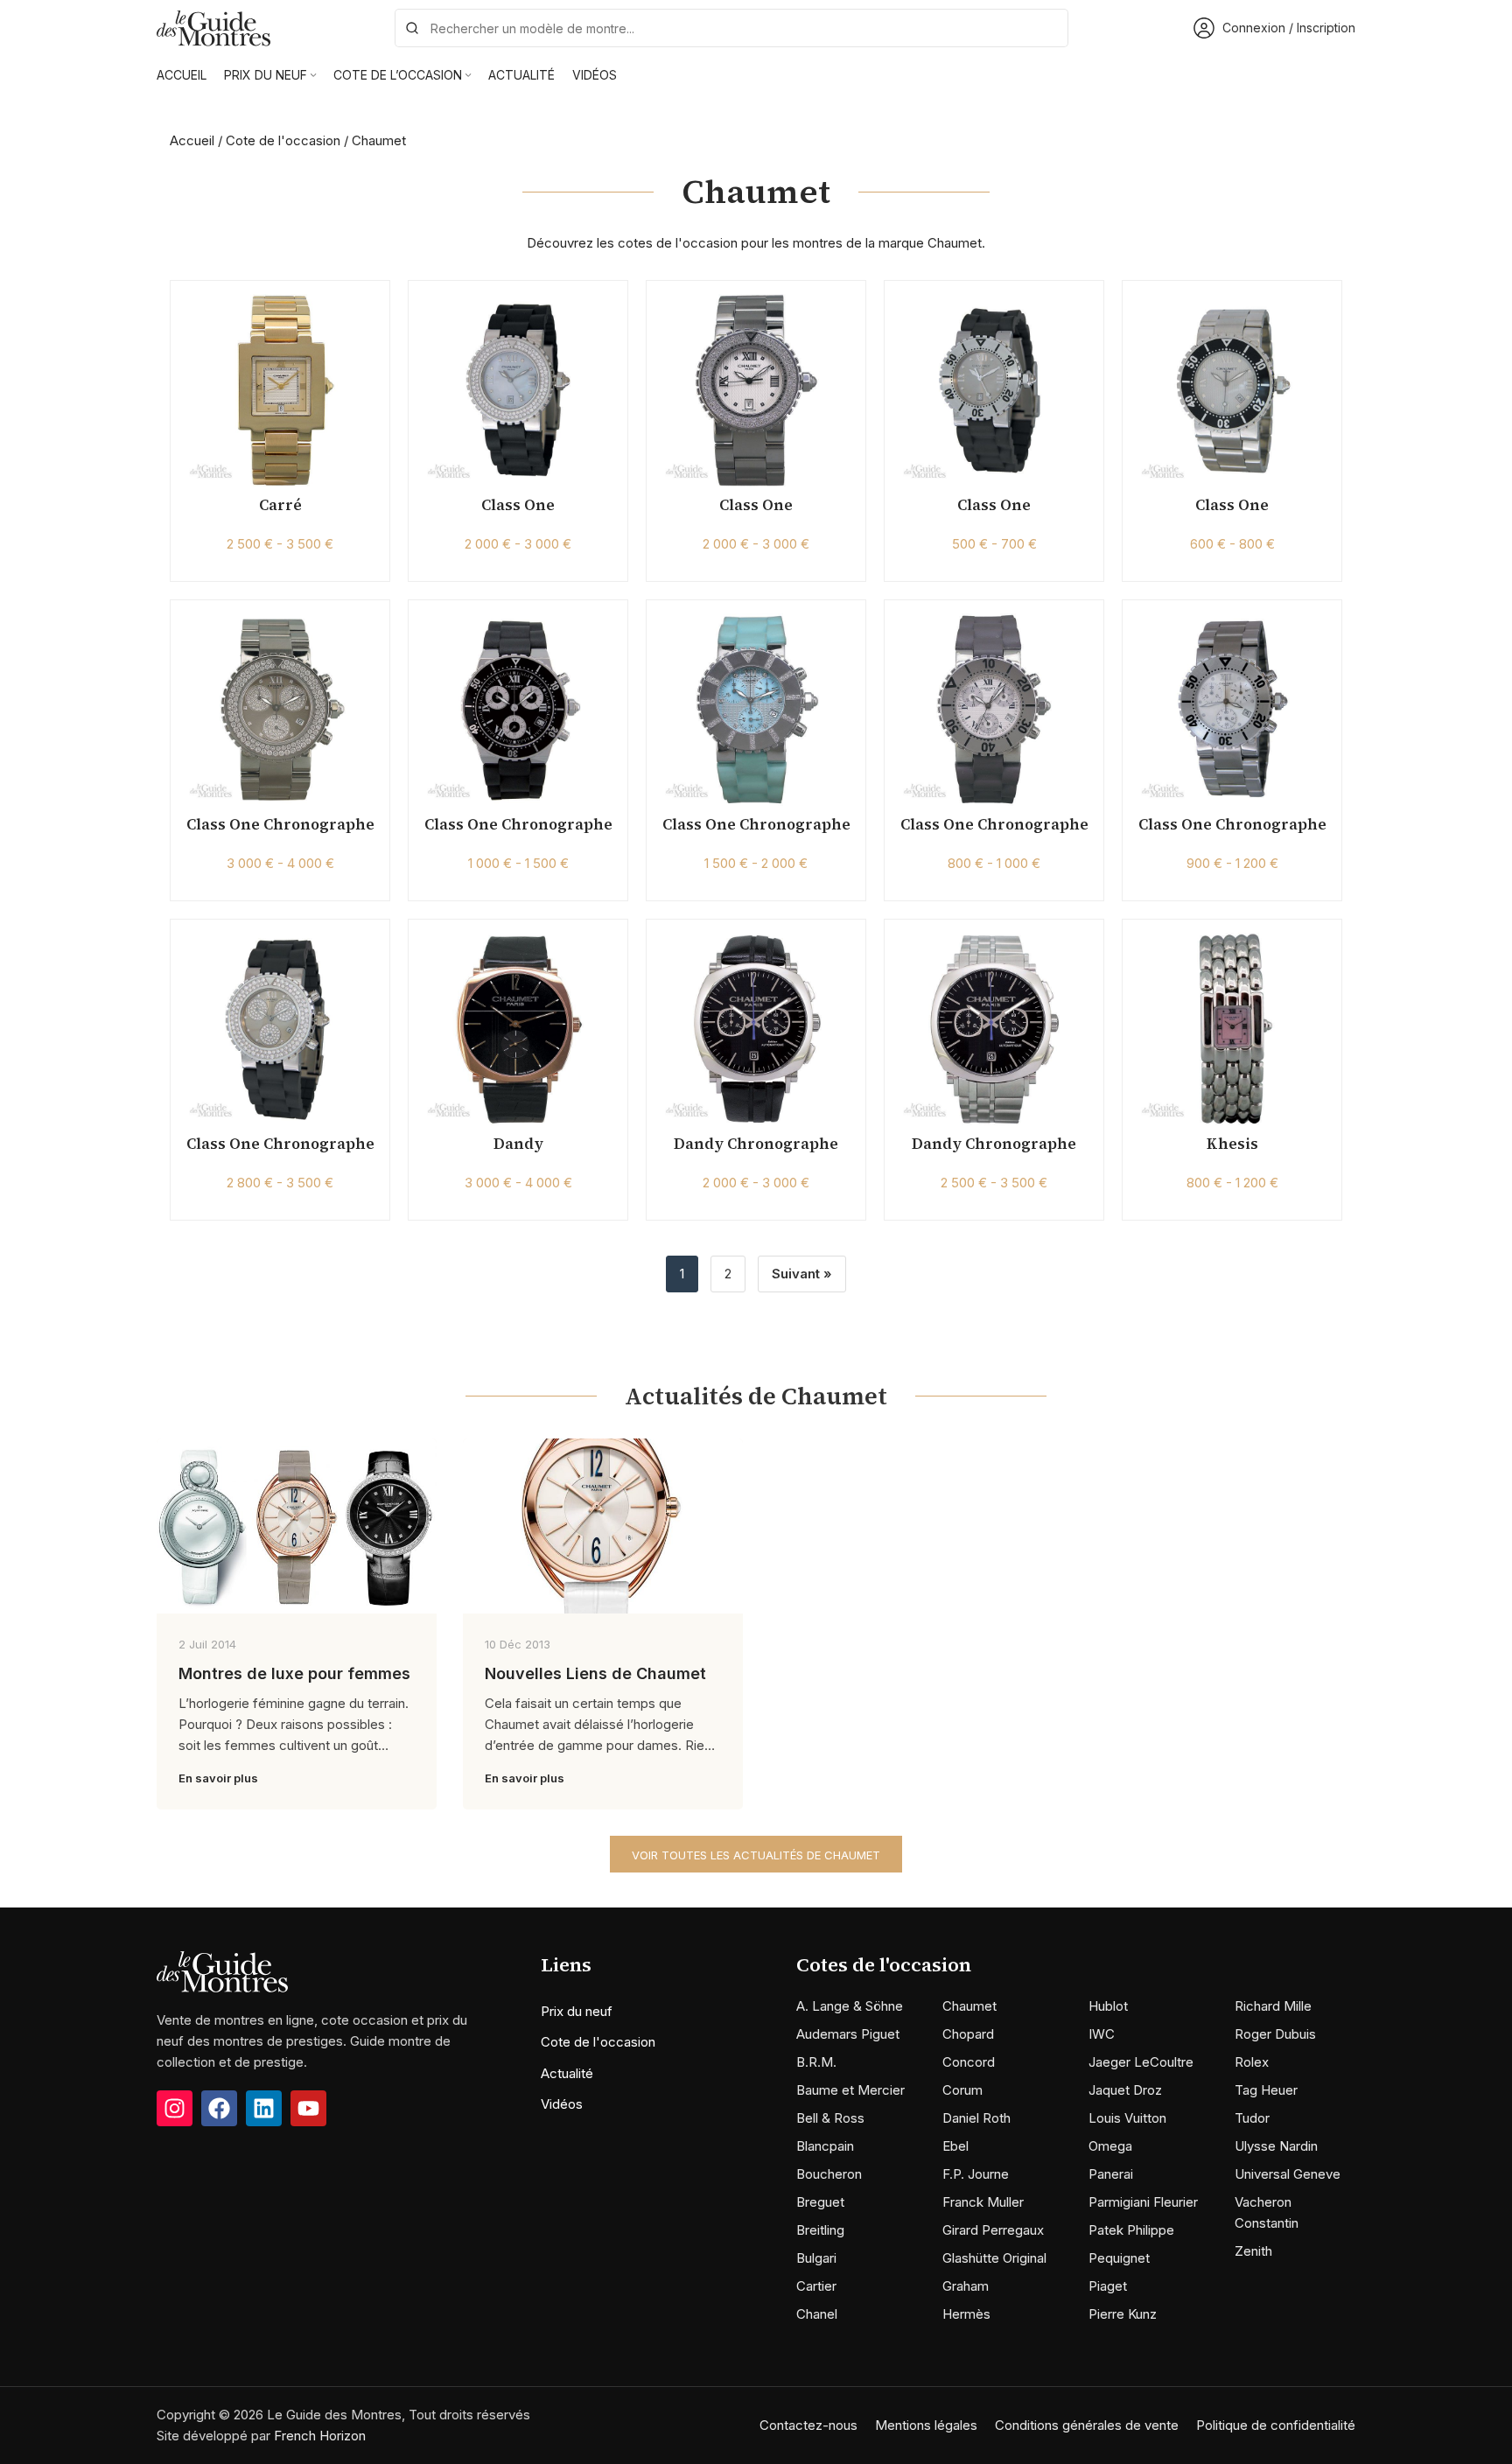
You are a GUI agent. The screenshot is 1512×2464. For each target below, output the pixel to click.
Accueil (192, 140)
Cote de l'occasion (283, 140)
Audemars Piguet (848, 2034)
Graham (966, 2286)
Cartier (816, 2286)
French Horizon (320, 2436)
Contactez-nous (808, 2425)
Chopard (968, 2034)
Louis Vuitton (1127, 2118)
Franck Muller (983, 2202)
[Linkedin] (264, 2108)
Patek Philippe (1131, 2230)
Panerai (1111, 2174)
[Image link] (222, 1971)
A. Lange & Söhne (850, 2006)
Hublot (1108, 2006)
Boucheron (829, 2174)
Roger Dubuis (1275, 2034)
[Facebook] (219, 2108)
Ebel (955, 2146)
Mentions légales (926, 2425)
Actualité (567, 2073)
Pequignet (1119, 2258)
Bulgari (816, 2258)
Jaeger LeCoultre (1141, 2062)
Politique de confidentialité (1276, 2425)
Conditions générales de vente (1087, 2425)
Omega (1110, 2146)
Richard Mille (1273, 2006)
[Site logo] (213, 27)
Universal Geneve (1288, 2174)
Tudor (1252, 2118)
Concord (969, 2062)
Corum (962, 2090)
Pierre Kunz (1123, 2314)
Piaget (1108, 2286)
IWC (1102, 2034)
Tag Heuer (1266, 2090)
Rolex (1252, 2062)
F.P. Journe (976, 2174)
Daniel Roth (976, 2118)
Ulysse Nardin (1276, 2146)
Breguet (820, 2202)
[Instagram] (175, 2108)
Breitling (820, 2230)
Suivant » (802, 1274)
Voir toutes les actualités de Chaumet (756, 1855)
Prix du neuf (577, 2011)
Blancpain (825, 2146)
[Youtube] (308, 2108)
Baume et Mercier (850, 2090)
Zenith (1253, 2251)
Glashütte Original (994, 2258)
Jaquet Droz (1125, 2090)
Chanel (817, 2314)
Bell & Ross (830, 2118)
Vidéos (562, 2104)
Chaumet (969, 2006)
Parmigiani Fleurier (1143, 2202)
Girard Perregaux (993, 2230)
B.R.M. (816, 2062)
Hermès (966, 2314)
